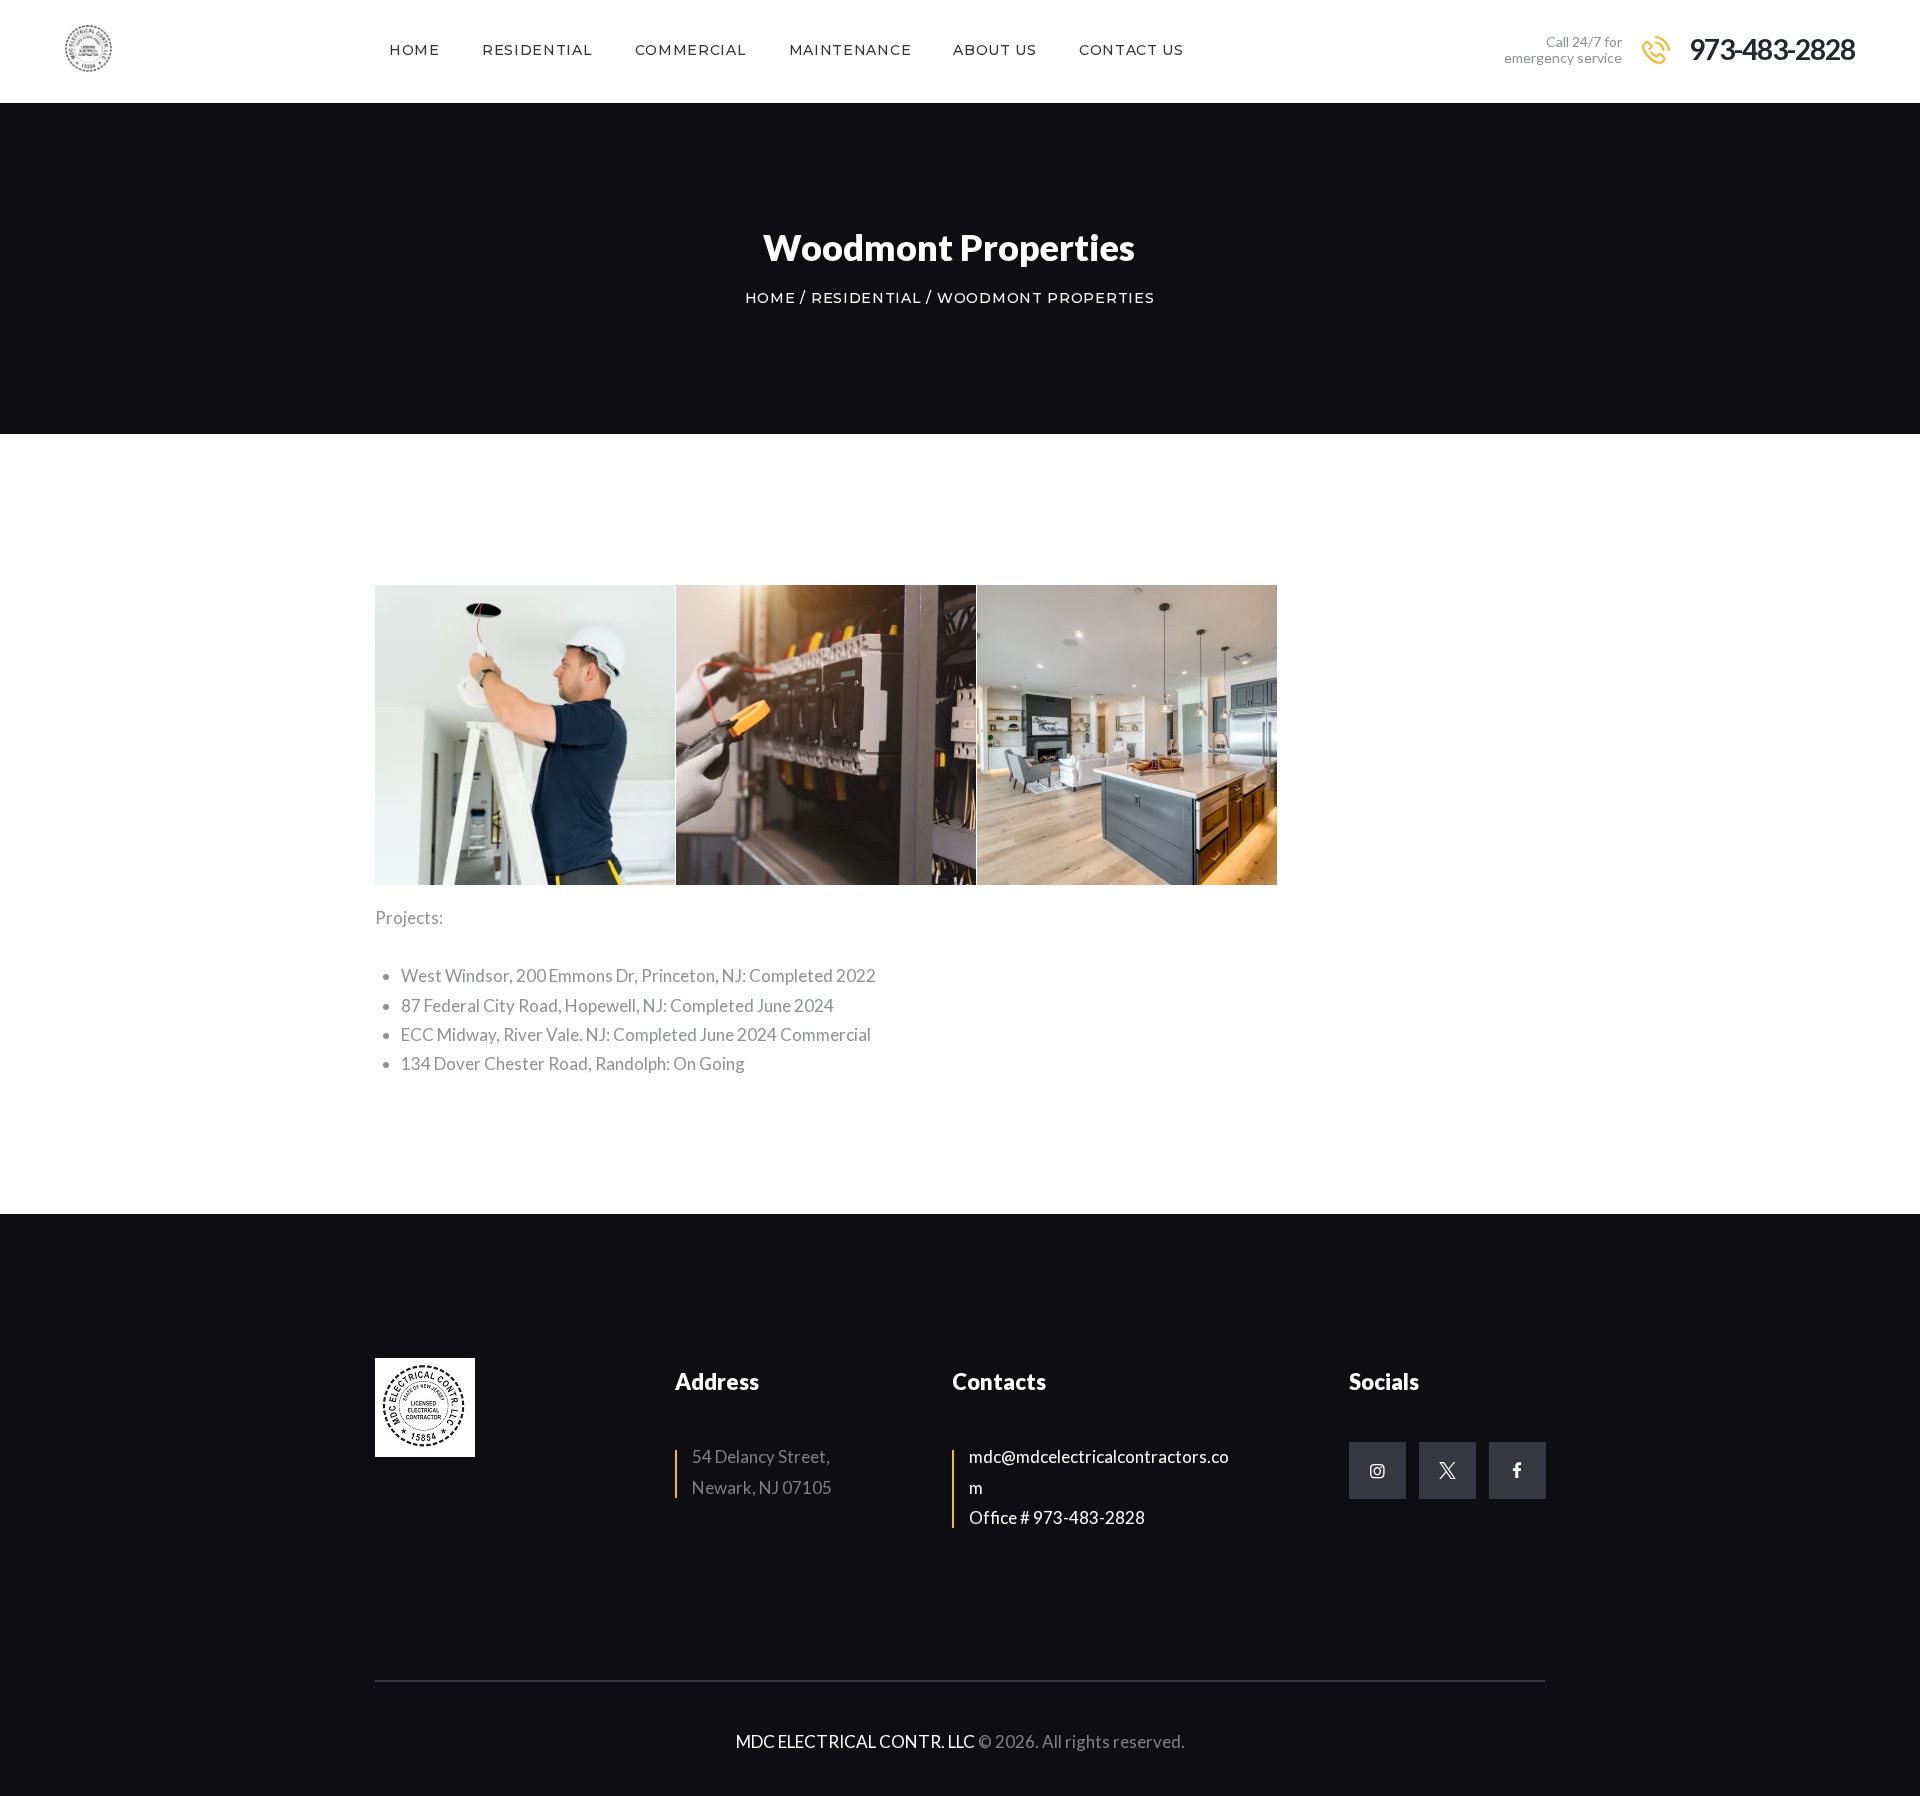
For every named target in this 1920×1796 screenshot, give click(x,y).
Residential (866, 298)
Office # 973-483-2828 (1057, 1517)
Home (770, 298)
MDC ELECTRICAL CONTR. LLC (857, 1741)
